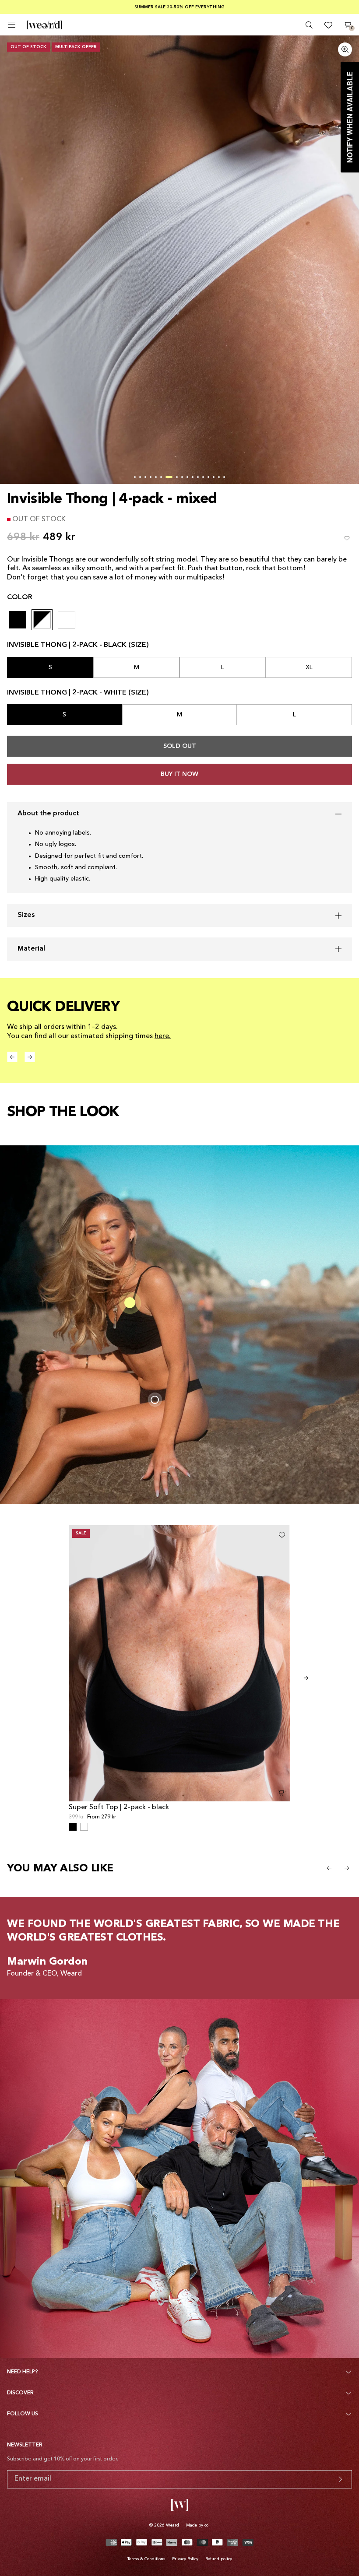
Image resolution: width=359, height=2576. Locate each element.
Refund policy (219, 2559)
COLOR (20, 597)
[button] (135, 477)
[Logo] (44, 25)
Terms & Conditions (146, 2559)
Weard (172, 2525)
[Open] (12, 25)
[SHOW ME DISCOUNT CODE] (340, 2479)
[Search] (309, 25)
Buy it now (179, 774)
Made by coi (198, 2525)
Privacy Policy (185, 2559)
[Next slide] (306, 1678)
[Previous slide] (329, 1868)
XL (309, 667)
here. (163, 1036)
